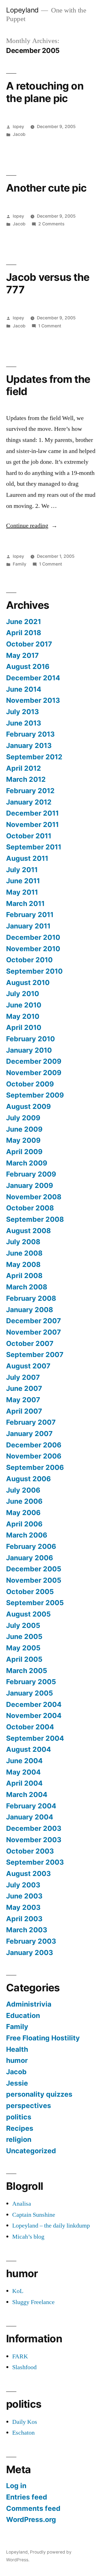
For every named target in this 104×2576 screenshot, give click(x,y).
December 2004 (34, 1704)
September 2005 (35, 1603)
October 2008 (30, 1208)
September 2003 (35, 1862)
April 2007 (24, 1411)
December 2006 (34, 1445)
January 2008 (30, 1310)
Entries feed (27, 2497)
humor (17, 2060)
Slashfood (24, 2367)
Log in (16, 2486)
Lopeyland (22, 10)
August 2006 (28, 1479)
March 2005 (27, 1671)
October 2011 (29, 836)
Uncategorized (31, 2151)
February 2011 (30, 915)
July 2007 (23, 1377)
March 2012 (26, 779)
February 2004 (31, 1806)
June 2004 (24, 1761)
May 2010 (23, 1016)
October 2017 (29, 644)
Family (20, 564)
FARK (20, 2356)
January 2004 (30, 1817)
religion (19, 2139)
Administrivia (29, 2004)
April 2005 (24, 1659)
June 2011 (23, 881)
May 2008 (23, 1264)
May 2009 (23, 1140)
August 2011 (27, 858)
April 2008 (24, 1276)
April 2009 (24, 1152)
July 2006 (23, 1490)
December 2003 (34, 1828)
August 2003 (28, 1874)
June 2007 (24, 1388)
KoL (18, 2291)
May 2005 (23, 1648)
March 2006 (27, 1535)
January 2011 (28, 926)
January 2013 (29, 745)
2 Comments (51, 224)
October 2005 (30, 1592)
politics (19, 2117)
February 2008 (31, 1298)
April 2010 (24, 1027)
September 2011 (34, 847)
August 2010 (28, 982)
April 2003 (24, 1919)
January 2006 (30, 1558)
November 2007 (34, 1332)
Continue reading (32, 526)
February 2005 (31, 1682)
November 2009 (34, 1073)
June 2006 (24, 1501)
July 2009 (23, 1118)
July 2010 (23, 994)
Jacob (19, 134)
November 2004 (34, 1715)
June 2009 (24, 1129)
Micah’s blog (28, 2237)
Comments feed (33, 2508)
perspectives (29, 2106)
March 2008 (27, 1287)
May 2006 (23, 1513)
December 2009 (34, 1061)
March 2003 (27, 1930)
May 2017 (22, 655)
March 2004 (27, 1794)
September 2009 (35, 1095)
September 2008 (35, 1219)
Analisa (22, 2204)
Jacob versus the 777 (48, 283)
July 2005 (23, 1625)
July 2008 (23, 1242)
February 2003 (31, 1941)
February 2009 (31, 1174)
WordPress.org (31, 2519)
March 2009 (27, 1163)
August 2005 (28, 1614)
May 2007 (23, 1400)
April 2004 (24, 1783)
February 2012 (30, 791)
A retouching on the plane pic (45, 92)
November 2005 (34, 1580)
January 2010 (29, 1050)
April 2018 (24, 633)
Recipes (20, 2128)
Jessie (17, 2083)
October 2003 (30, 1851)
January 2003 (30, 1953)
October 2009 (30, 1084)
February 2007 (31, 1422)
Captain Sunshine (34, 2215)
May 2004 (23, 1772)
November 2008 (34, 1197)
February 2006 (31, 1546)
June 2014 (24, 689)
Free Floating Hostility (43, 2038)
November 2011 (32, 824)
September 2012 (34, 757)
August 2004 (29, 1749)
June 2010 (24, 1005)
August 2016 (28, 666)
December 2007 (34, 1321)
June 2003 (24, 1896)
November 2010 (33, 949)
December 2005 (34, 1569)
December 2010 (33, 937)
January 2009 (30, 1185)
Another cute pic (46, 188)
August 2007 (28, 1366)
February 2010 (31, 1039)
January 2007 (29, 1434)
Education (23, 2015)
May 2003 (23, 1907)
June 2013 (24, 723)
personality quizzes (39, 2094)
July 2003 (23, 1885)
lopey (18, 127)
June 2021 (24, 622)
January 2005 (30, 1693)
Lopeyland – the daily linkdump (51, 2226)
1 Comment (50, 326)
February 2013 (30, 734)
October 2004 (30, 1727)
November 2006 (34, 1456)
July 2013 (22, 712)
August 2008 (28, 1231)
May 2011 (22, 892)
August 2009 (28, 1106)
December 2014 (33, 678)
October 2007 (30, 1343)
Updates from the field (48, 385)
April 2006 (24, 1524)
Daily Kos (25, 2422)
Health (17, 2049)
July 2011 (22, 870)
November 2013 (33, 700)
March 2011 (25, 903)
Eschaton (23, 2433)
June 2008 (24, 1253)
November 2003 (34, 1840)
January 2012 (29, 802)
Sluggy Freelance (33, 2302)
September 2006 (35, 1467)
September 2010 (34, 971)
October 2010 (29, 960)
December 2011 (32, 813)
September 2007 (35, 1355)
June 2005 (24, 1636)
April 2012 (24, 768)
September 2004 (35, 1738)
